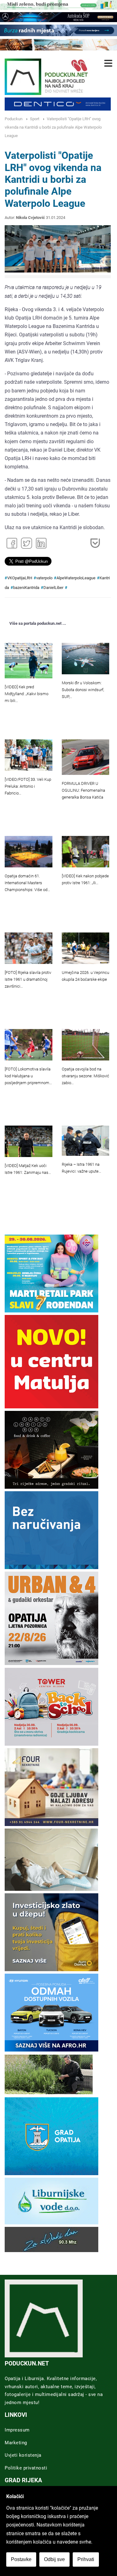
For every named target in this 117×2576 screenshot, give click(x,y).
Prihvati (86, 2559)
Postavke (21, 2559)
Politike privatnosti (26, 2468)
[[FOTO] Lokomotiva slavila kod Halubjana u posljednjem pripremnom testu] (29, 1045)
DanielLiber (53, 588)
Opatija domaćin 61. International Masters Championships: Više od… (27, 883)
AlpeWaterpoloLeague (76, 578)
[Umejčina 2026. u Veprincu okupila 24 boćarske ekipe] (86, 948)
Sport (35, 119)
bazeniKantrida (26, 588)
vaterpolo (44, 578)
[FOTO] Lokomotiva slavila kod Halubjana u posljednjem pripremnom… (28, 1076)
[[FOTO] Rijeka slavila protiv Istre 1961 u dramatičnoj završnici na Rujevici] (29, 948)
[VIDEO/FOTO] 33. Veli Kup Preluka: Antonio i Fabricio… (28, 786)
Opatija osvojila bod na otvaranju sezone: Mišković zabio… (85, 1076)
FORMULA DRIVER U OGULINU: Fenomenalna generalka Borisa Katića (83, 790)
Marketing (16, 2443)
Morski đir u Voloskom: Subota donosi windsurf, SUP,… (83, 690)
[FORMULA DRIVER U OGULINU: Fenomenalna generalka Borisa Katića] (86, 757)
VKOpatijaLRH (20, 578)
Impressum (17, 2430)
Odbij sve (54, 2559)
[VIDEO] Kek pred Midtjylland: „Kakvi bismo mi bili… (27, 694)
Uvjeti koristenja (23, 2455)
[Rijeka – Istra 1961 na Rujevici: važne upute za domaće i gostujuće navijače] (86, 1141)
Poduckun (14, 119)
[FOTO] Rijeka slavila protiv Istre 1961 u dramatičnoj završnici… (28, 979)
